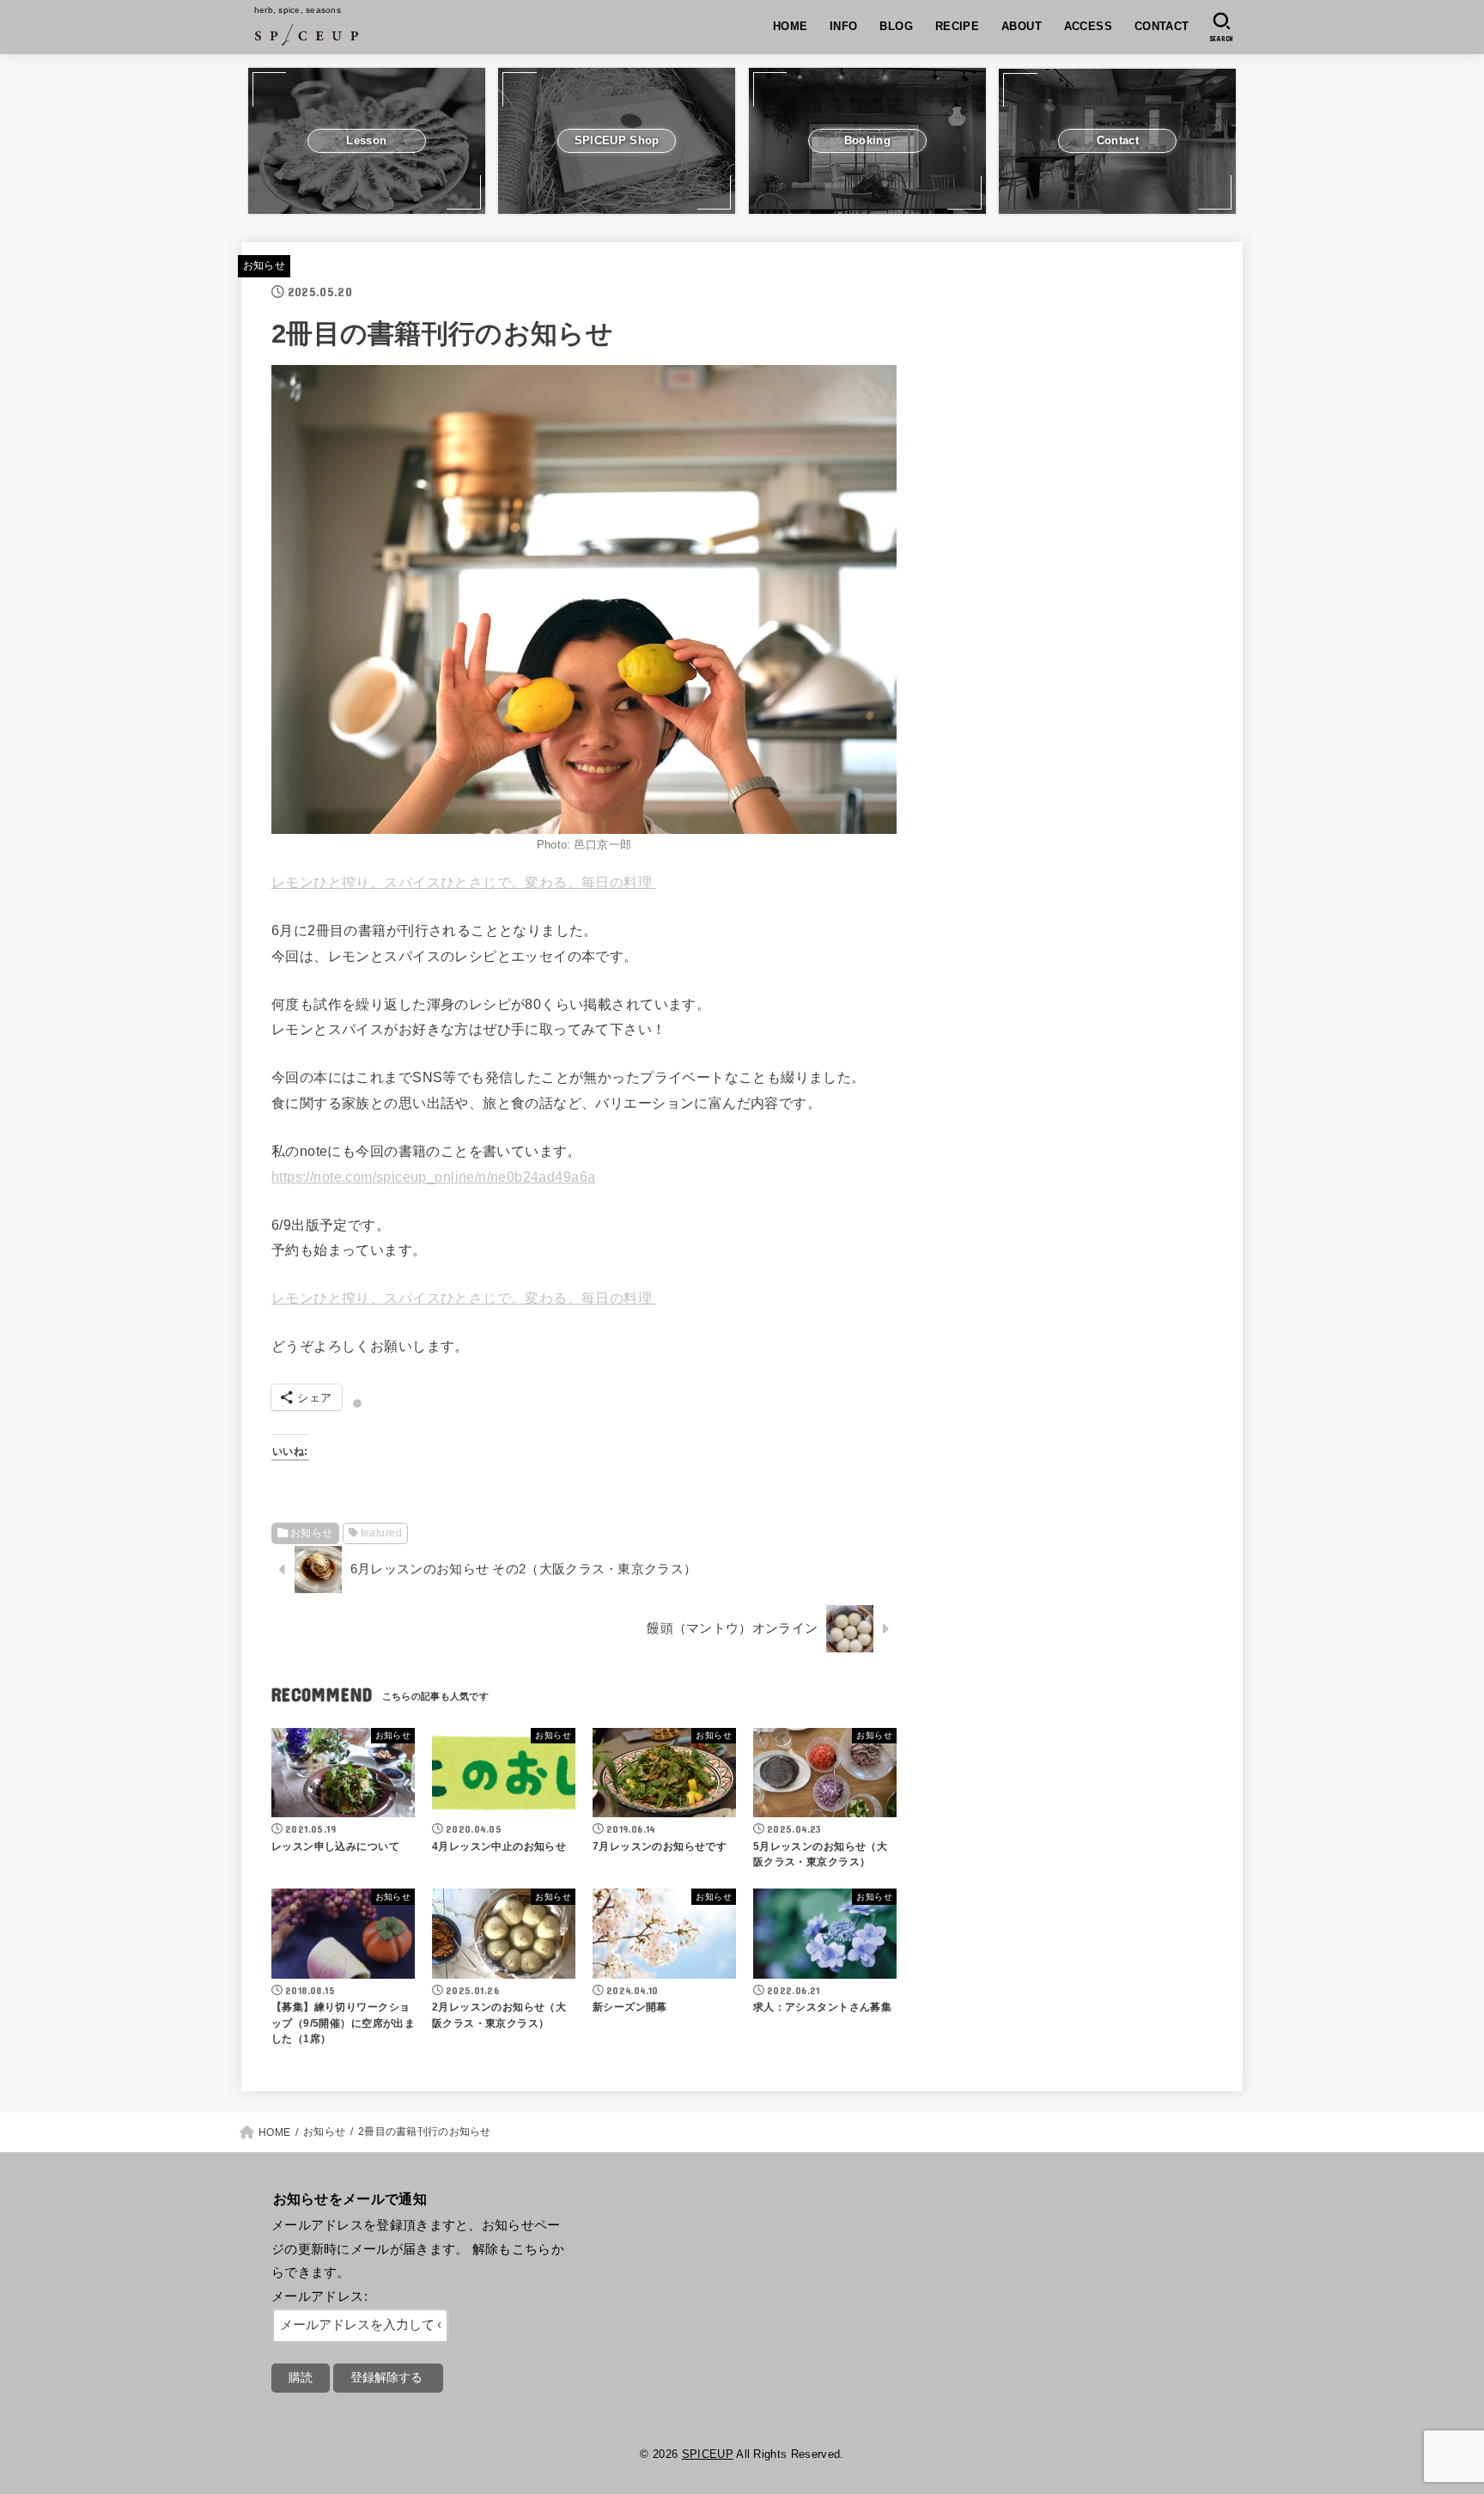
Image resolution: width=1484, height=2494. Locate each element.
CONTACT (1162, 26)
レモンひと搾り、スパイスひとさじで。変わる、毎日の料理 (464, 882)
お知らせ (264, 265)
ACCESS (1088, 26)
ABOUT (1022, 26)
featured (381, 1533)
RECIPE (957, 26)
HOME (791, 26)
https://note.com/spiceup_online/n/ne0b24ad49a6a (433, 1177)
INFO (844, 26)
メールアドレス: (319, 2296)
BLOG (896, 26)
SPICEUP (708, 2454)
